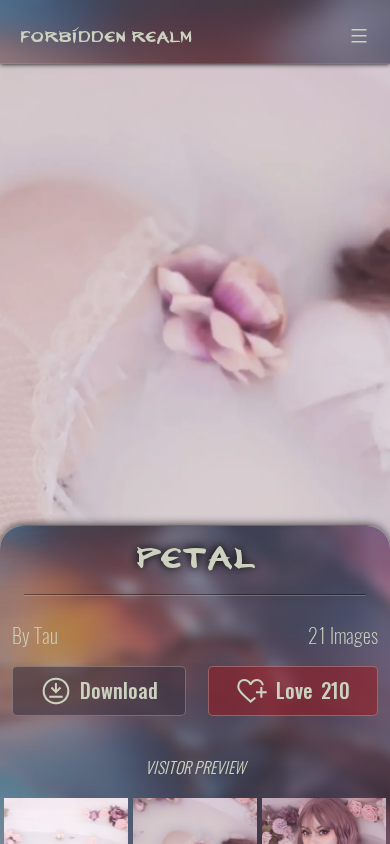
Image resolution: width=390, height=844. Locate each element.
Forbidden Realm (106, 31)
